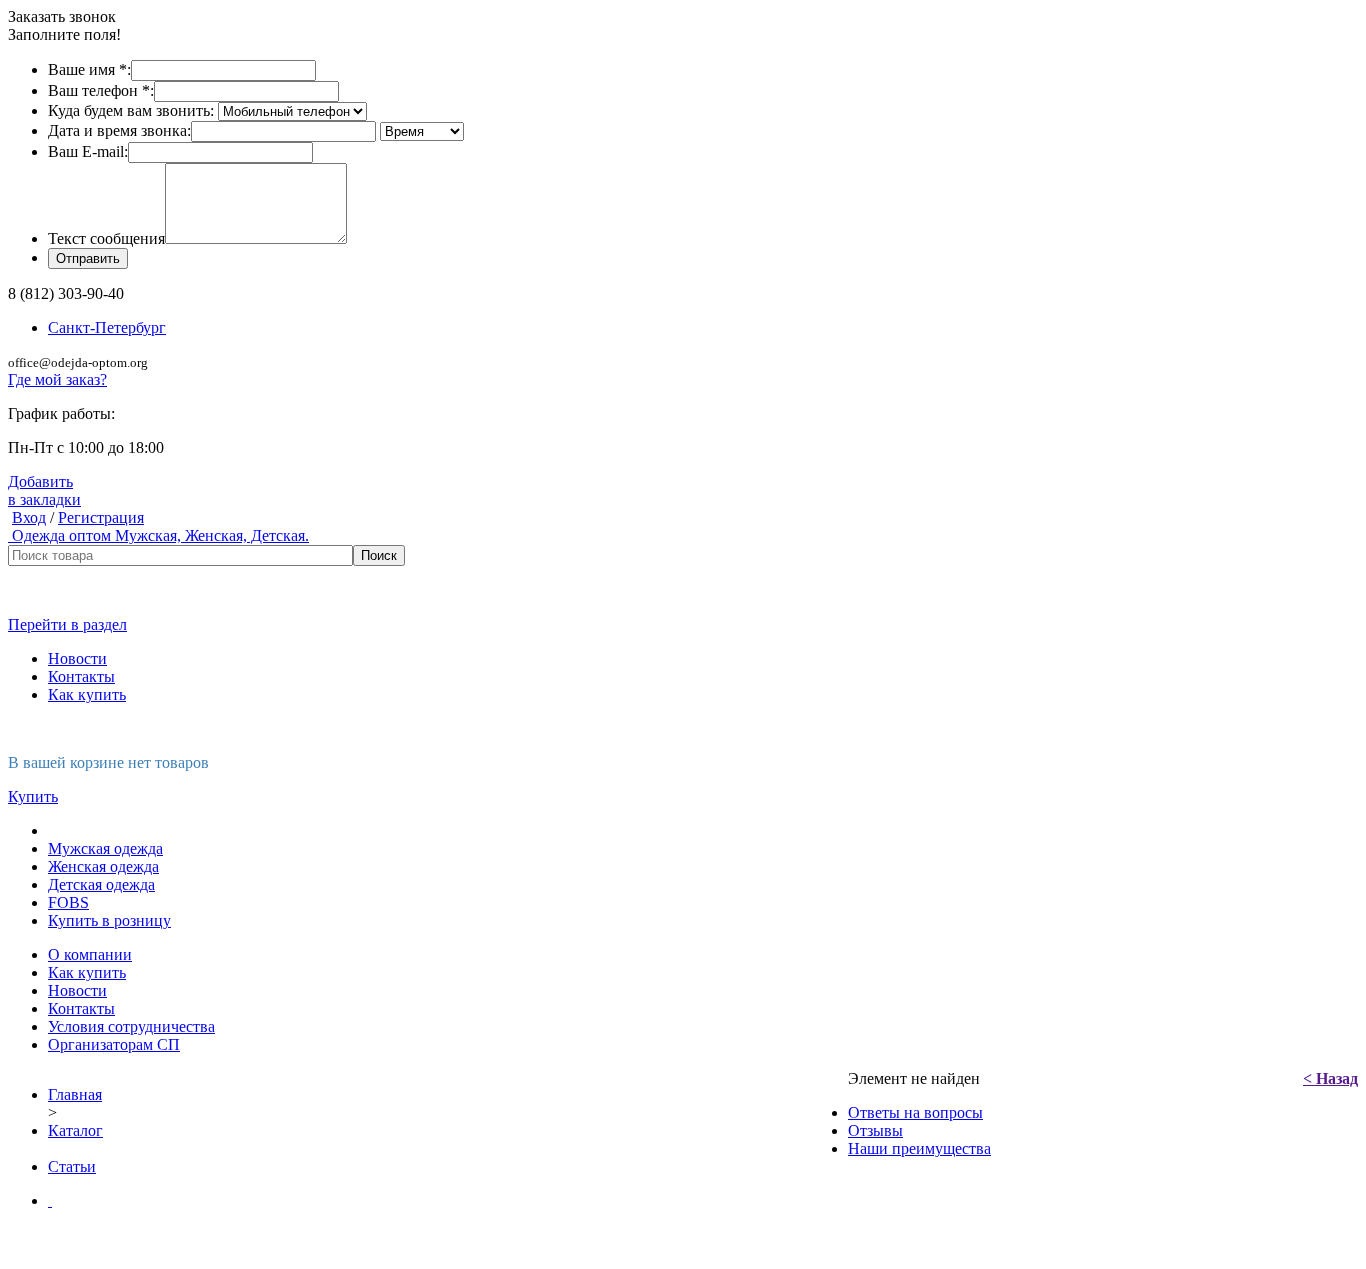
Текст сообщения (106, 238)
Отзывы (875, 1130)
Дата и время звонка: (119, 130)
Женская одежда (103, 866)
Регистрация (101, 517)
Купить (33, 796)
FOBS (68, 902)
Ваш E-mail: (88, 151)
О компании (90, 954)
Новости (77, 658)
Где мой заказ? (57, 379)
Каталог (75, 1130)
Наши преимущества (919, 1148)
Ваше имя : (89, 69)
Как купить (87, 694)
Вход (29, 517)
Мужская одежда (105, 848)
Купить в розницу (109, 920)
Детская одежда (101, 884)
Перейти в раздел (67, 624)
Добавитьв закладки (44, 490)
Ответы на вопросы (915, 1112)
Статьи (72, 1166)
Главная (75, 1094)
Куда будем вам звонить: (131, 110)
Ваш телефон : (101, 90)
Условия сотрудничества (131, 1026)
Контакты (81, 676)
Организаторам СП (114, 1044)
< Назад (1330, 1078)
